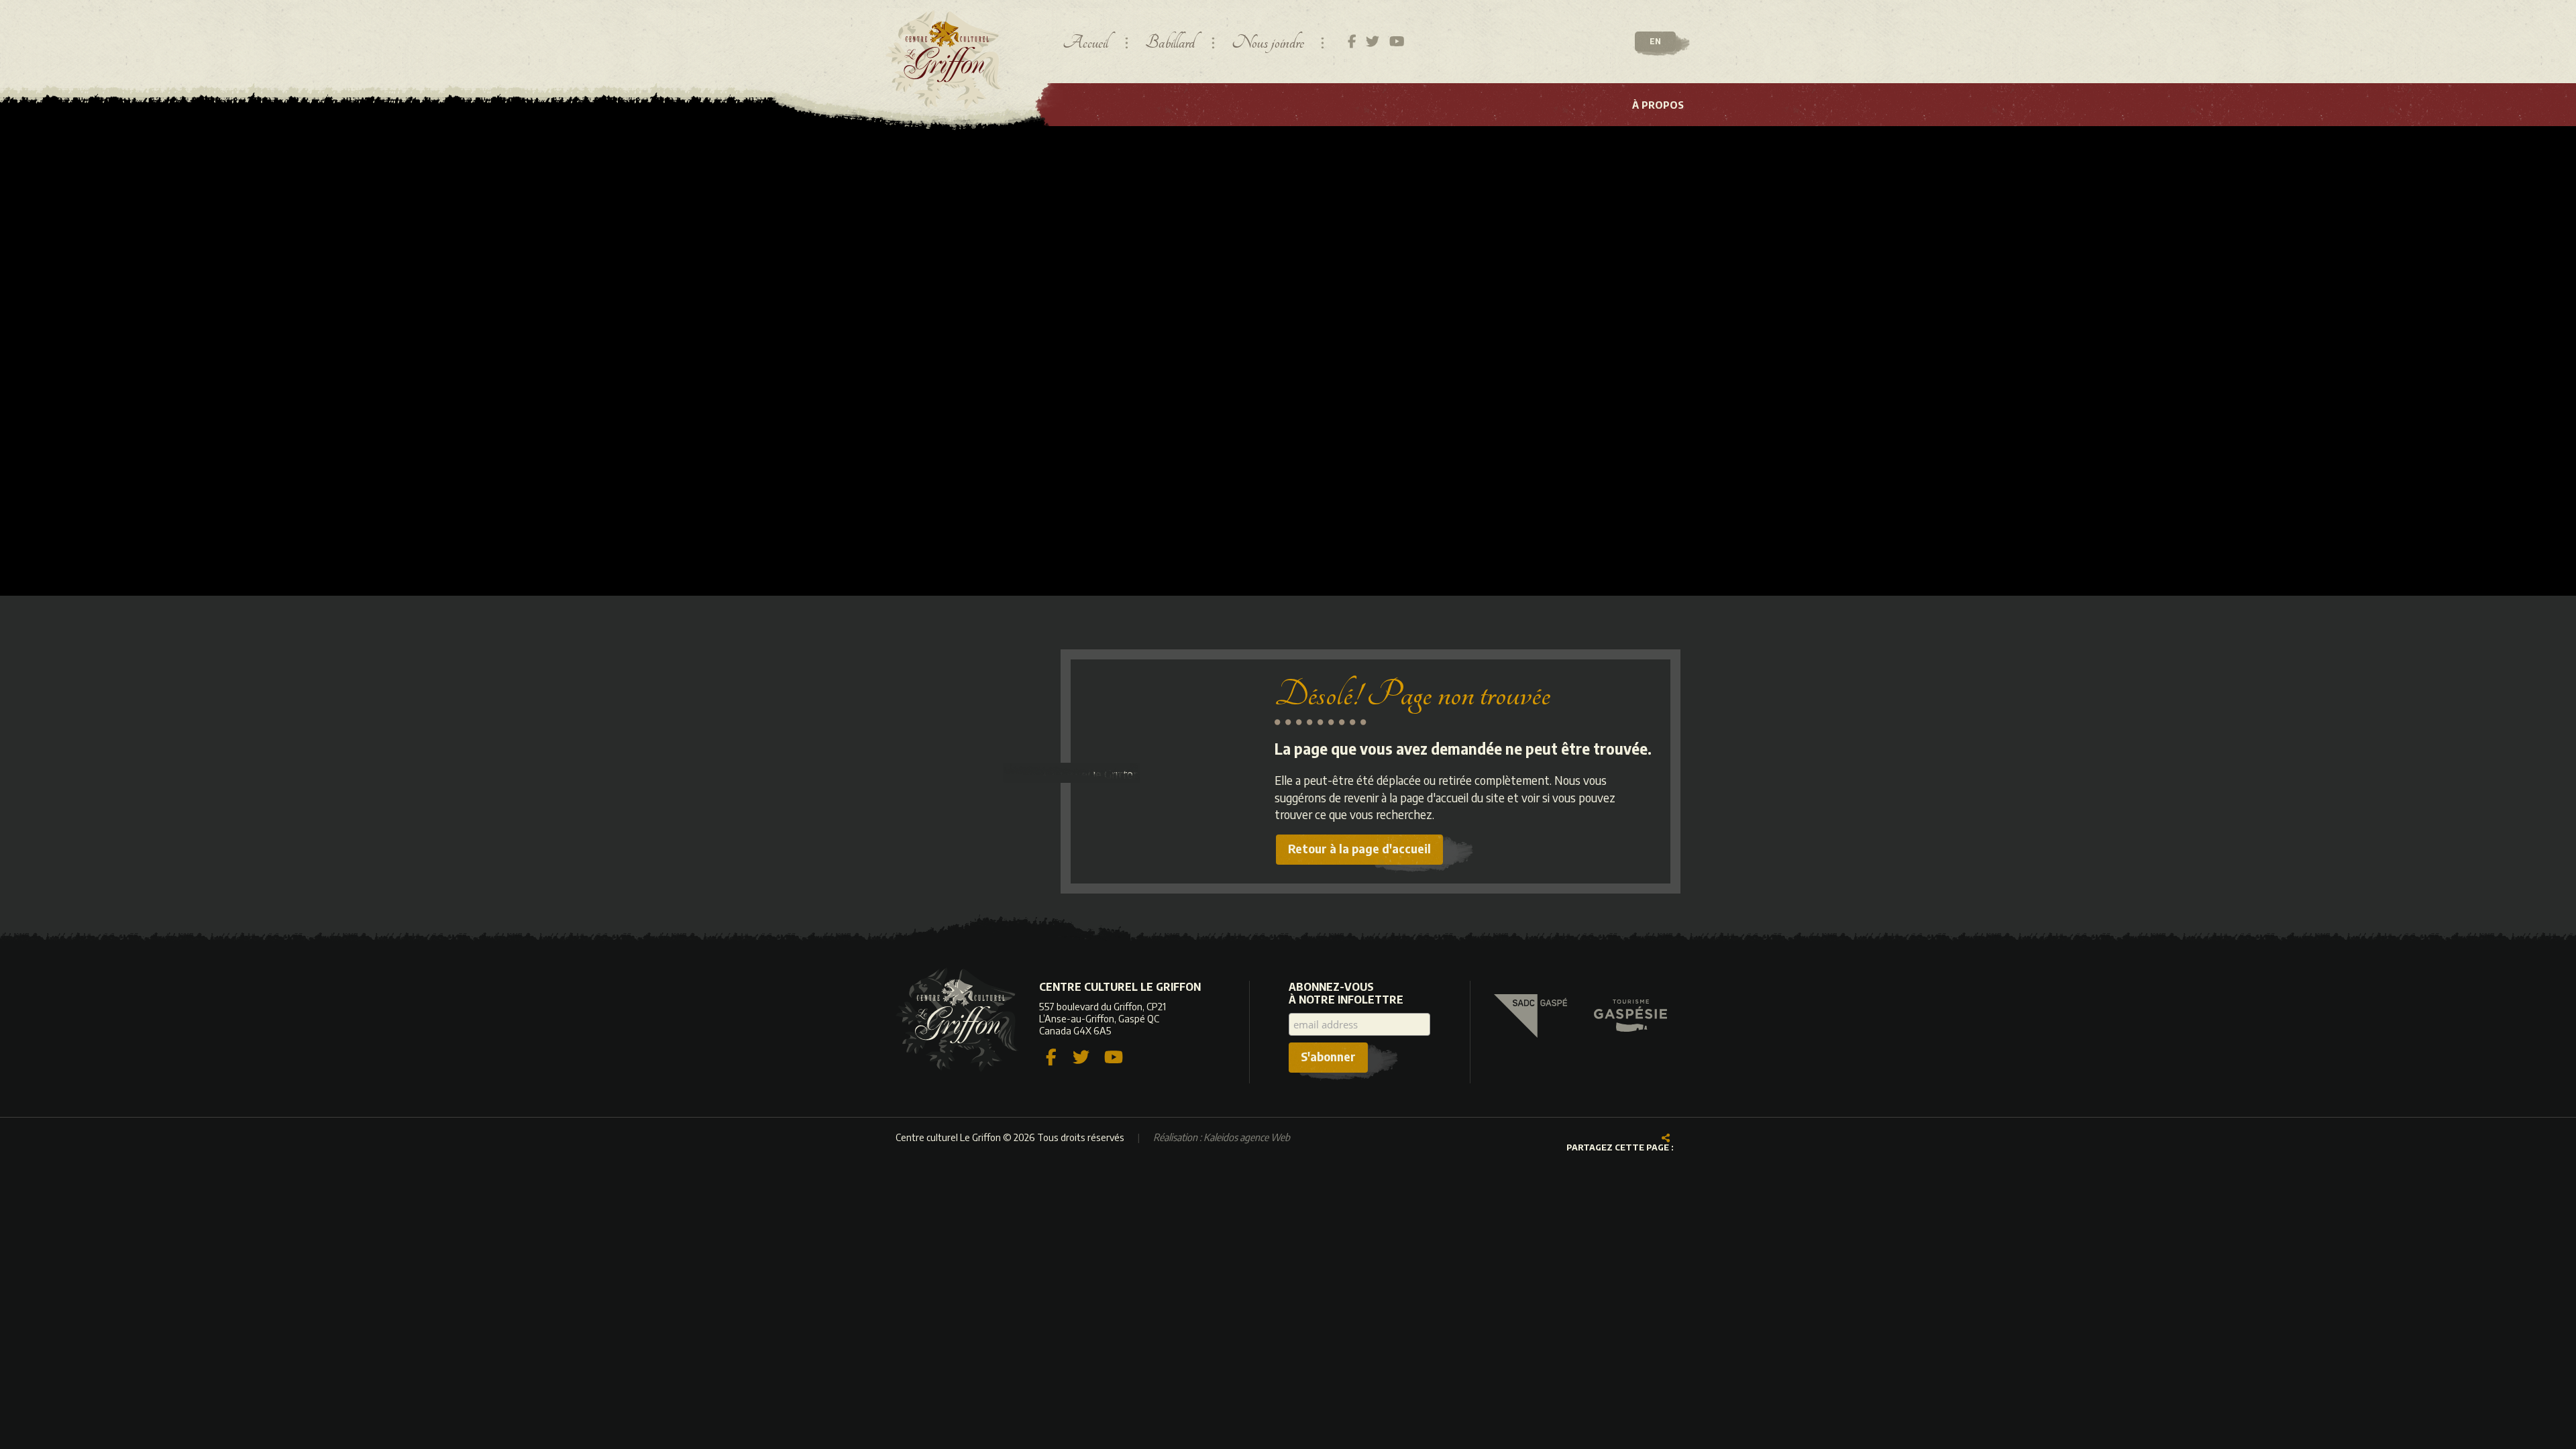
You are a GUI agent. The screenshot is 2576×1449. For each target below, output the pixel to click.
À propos (1658, 105)
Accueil (1085, 43)
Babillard (1170, 43)
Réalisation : (1222, 1137)
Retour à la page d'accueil (1359, 848)
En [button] (1655, 41)
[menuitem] (1658, 105)
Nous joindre (1268, 43)
